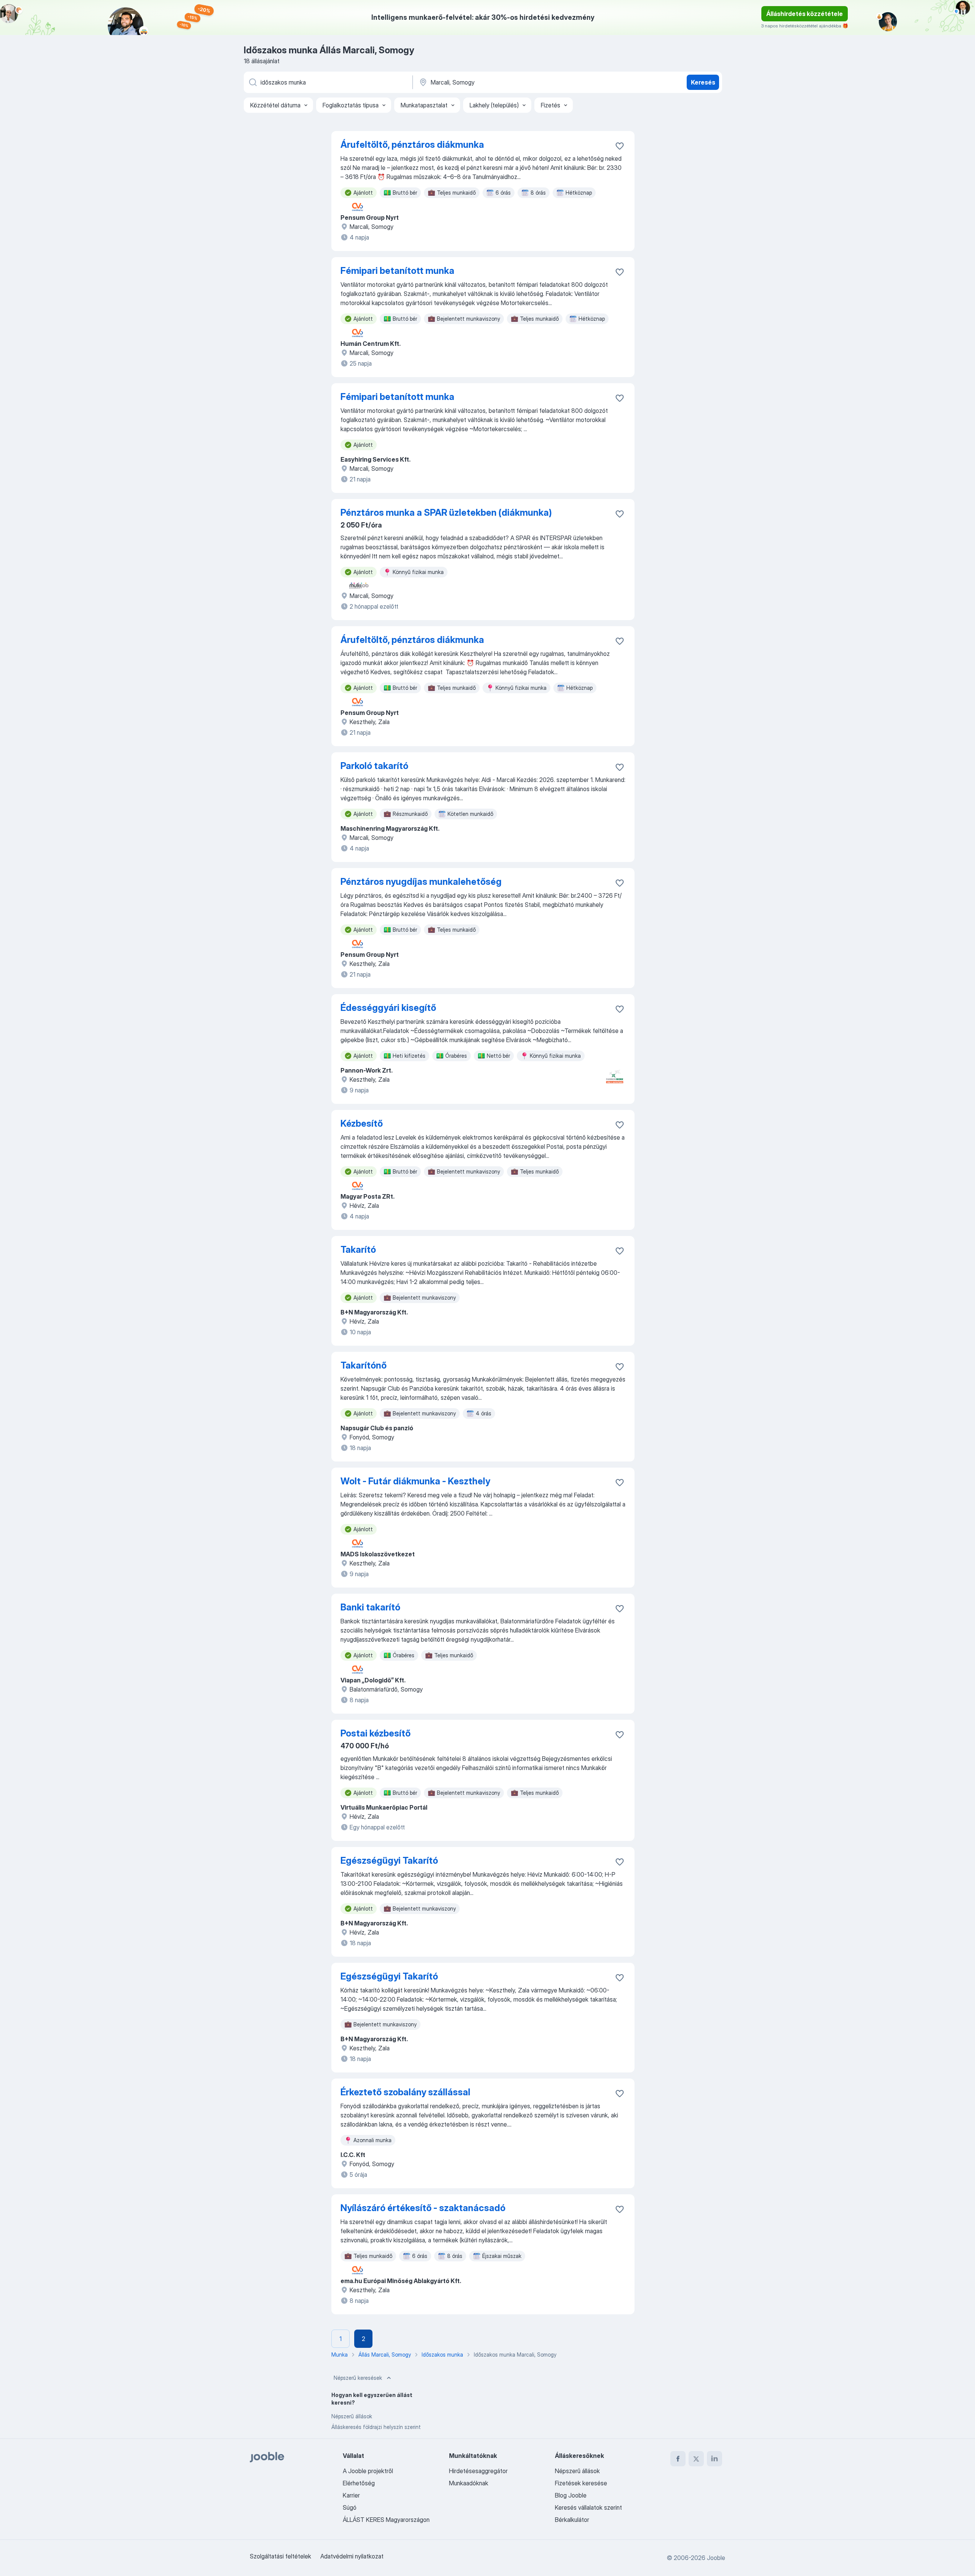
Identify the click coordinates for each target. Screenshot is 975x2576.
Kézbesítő (362, 1123)
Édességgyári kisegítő (388, 1008)
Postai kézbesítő (376, 1733)
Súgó (350, 2507)
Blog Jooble (571, 2495)
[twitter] (696, 2459)
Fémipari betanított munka (397, 271)
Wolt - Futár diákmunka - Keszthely (415, 1481)
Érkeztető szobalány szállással (405, 2092)
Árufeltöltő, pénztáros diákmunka (412, 145)
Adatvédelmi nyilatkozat (352, 2556)
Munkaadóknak (469, 2483)
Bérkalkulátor (572, 2520)
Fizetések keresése (581, 2483)
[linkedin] (714, 2459)
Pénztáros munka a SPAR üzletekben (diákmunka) (446, 512)
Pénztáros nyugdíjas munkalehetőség (421, 882)
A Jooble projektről (368, 2471)
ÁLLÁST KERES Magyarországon (386, 2520)
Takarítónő (364, 1365)
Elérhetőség (359, 2483)
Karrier (351, 2495)
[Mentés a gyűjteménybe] (620, 146)
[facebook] (678, 2459)
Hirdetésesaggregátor (478, 2471)
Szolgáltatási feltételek (281, 2556)
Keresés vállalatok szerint (588, 2507)
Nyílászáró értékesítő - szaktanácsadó (423, 2208)
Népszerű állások (352, 2416)
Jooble (716, 2558)
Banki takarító (370, 1607)
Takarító (358, 1250)
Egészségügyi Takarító (389, 1860)
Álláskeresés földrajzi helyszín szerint (376, 2427)
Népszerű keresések (358, 2378)
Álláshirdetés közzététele (805, 14)
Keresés (703, 82)
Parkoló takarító (374, 766)
